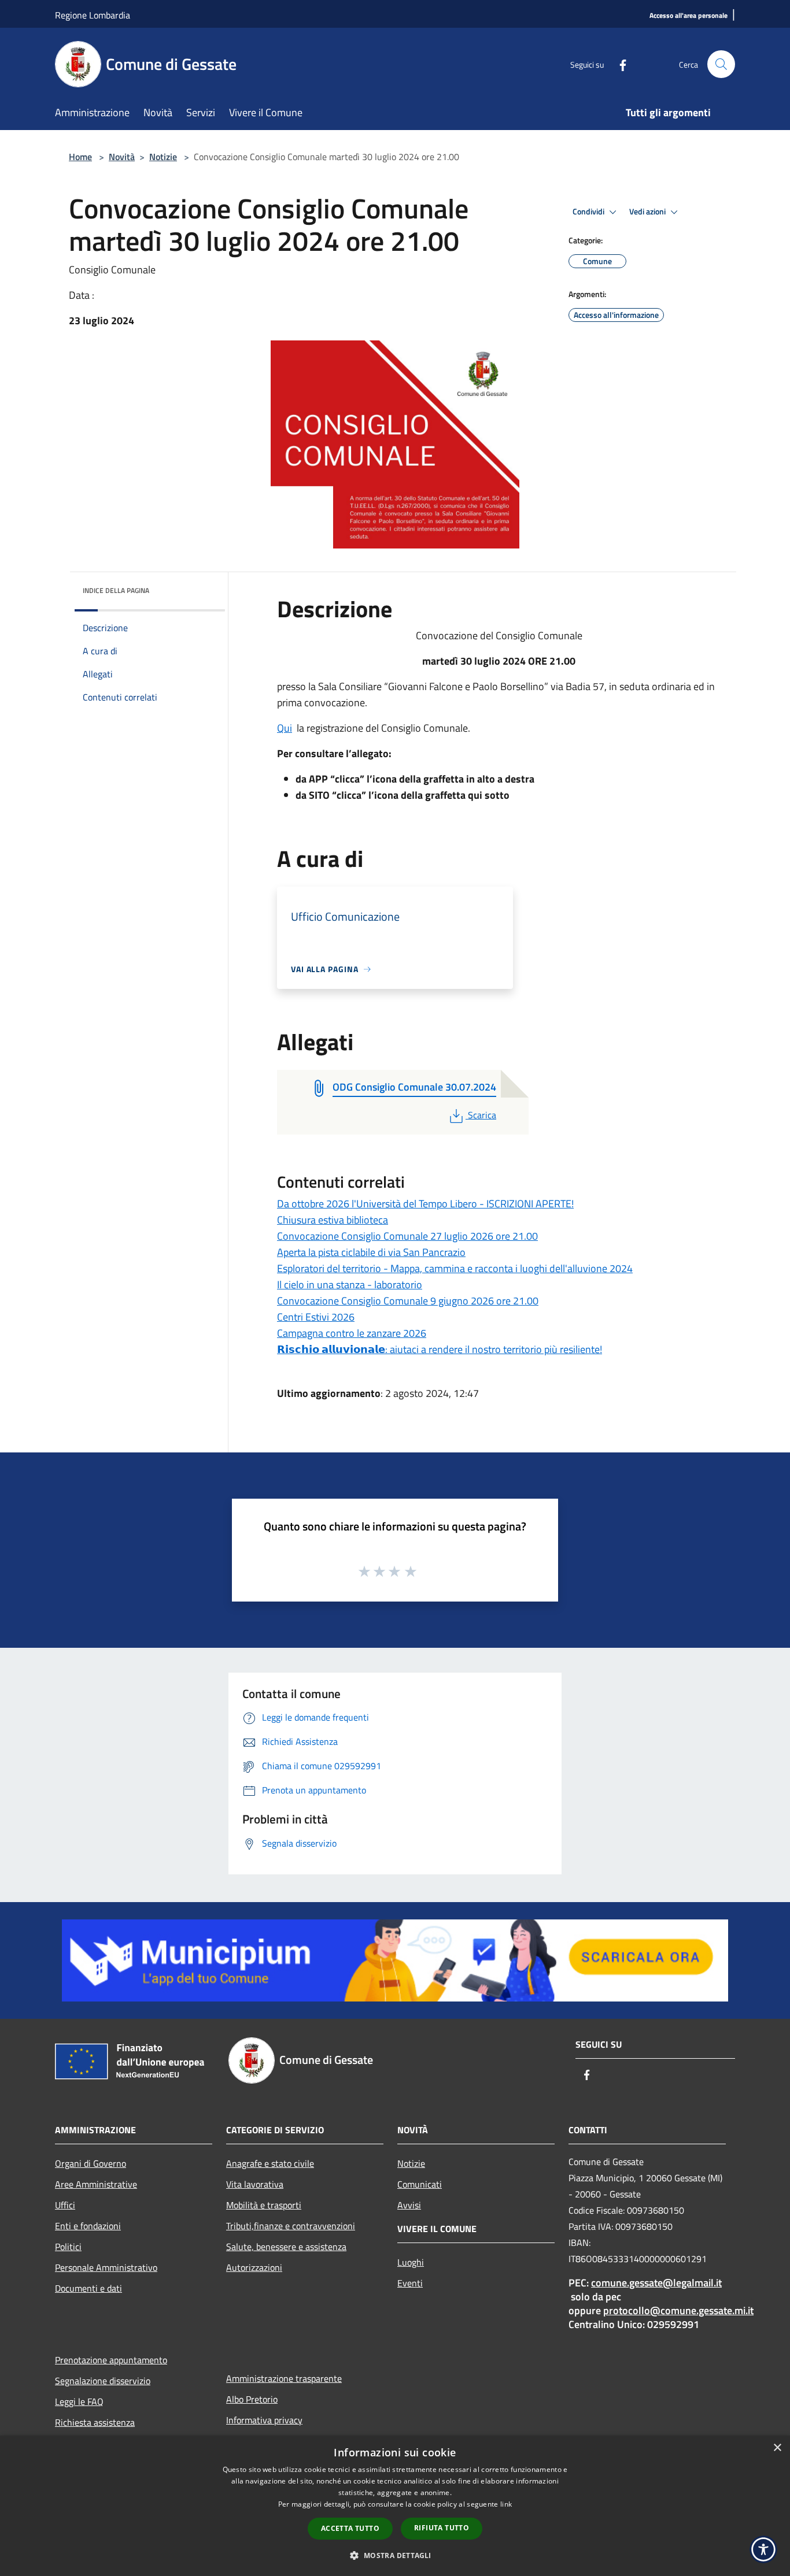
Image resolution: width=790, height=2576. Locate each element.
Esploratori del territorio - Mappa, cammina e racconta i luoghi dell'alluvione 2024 (455, 1268)
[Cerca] (721, 64)
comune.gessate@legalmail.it (656, 2283)
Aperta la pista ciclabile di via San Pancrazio (371, 1252)
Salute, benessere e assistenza (286, 2247)
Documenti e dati (88, 2288)
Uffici (65, 2205)
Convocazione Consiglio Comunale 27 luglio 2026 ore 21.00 (407, 1236)
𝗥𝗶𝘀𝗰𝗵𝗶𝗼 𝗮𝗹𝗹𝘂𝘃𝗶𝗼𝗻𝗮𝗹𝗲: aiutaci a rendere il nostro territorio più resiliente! (440, 1349)
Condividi (589, 212)
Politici (68, 2247)
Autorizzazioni (254, 2267)
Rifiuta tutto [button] (442, 2528)
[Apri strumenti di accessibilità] (763, 2549)
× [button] (777, 2448)
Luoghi (411, 2262)
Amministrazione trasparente (284, 2378)
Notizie (163, 157)
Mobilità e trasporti (264, 2205)
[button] (395, 2555)
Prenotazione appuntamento (111, 2360)
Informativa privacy (264, 2420)
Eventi (410, 2283)
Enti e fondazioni (88, 2226)
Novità (122, 157)
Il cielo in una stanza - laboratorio (350, 1285)
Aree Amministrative (96, 2184)
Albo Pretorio (252, 2399)
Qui (285, 728)
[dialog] (395, 2506)
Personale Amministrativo (106, 2267)
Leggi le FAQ (79, 2401)
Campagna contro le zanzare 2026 (352, 1333)
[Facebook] (618, 64)
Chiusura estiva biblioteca (333, 1220)
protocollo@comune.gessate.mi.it (678, 2310)
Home (80, 157)
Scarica (482, 1115)
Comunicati (420, 2184)
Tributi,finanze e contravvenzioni (291, 2226)
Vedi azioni (648, 212)
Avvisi (409, 2205)
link (506, 2504)
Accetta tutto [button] (350, 2528)
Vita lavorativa (255, 2184)
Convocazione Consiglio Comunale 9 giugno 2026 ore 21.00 (408, 1301)
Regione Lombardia (93, 15)
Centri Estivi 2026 (316, 1317)
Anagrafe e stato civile (270, 2163)
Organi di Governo (91, 2163)
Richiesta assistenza (95, 2422)
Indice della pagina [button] (116, 590)
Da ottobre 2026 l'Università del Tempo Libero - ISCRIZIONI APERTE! (425, 1204)
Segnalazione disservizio (103, 2381)
